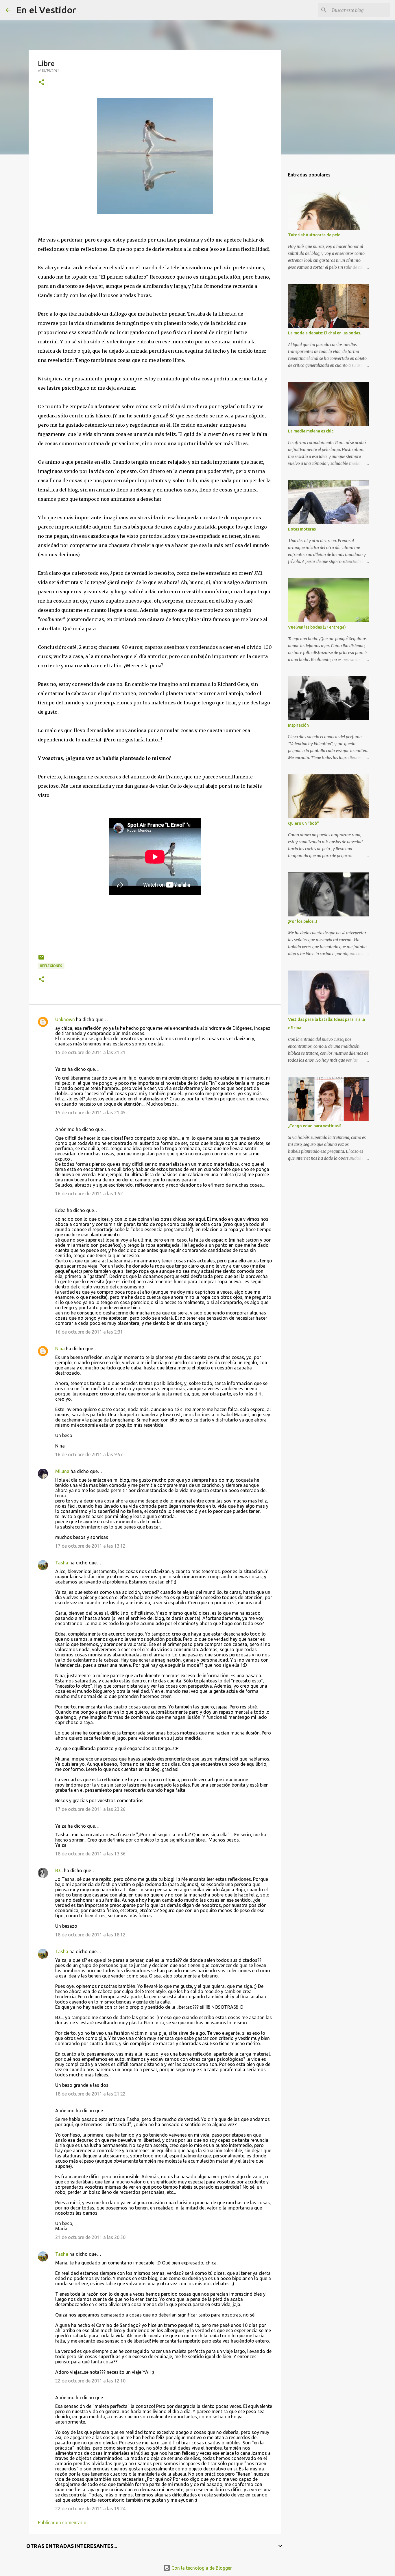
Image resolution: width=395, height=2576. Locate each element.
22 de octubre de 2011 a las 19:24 (90, 2509)
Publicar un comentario (62, 2522)
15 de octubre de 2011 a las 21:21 (90, 1052)
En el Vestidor (46, 10)
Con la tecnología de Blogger (201, 2568)
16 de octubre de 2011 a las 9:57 (89, 1454)
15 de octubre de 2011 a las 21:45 (90, 1113)
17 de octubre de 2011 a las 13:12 (90, 1546)
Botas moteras (302, 529)
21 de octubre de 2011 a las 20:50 (90, 2237)
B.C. (59, 1870)
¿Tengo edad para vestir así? (315, 1126)
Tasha (62, 1563)
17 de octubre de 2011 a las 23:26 (90, 1809)
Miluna (62, 1471)
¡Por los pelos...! (303, 921)
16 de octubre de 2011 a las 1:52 (89, 1194)
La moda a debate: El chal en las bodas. (324, 333)
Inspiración (298, 725)
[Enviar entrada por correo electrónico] (41, 959)
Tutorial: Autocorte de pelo (314, 235)
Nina (60, 1349)
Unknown (65, 1019)
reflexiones (51, 966)
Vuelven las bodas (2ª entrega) (317, 627)
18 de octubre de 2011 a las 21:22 (90, 2094)
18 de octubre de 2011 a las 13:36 (90, 1854)
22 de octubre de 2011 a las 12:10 (90, 2381)
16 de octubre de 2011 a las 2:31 (89, 1332)
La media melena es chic (311, 431)
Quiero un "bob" (303, 823)
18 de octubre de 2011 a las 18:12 (90, 1935)
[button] (41, 83)
